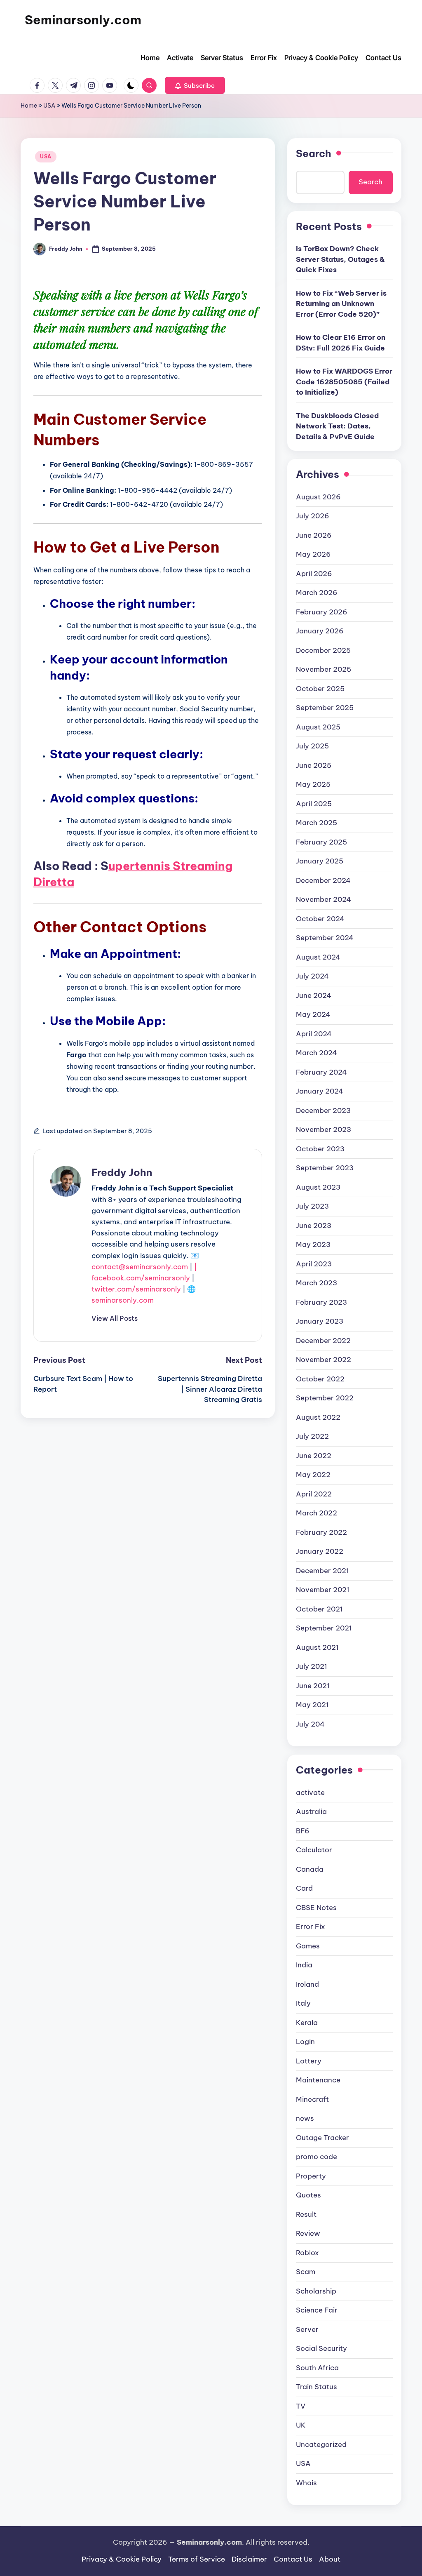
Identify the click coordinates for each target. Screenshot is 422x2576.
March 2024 (316, 1053)
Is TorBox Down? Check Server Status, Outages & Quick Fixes (340, 259)
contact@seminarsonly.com (140, 1267)
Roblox (307, 2253)
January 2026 (320, 631)
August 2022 (318, 1417)
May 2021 (312, 1705)
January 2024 (320, 1091)
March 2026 (317, 593)
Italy (303, 2003)
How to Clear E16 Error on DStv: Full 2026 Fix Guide (341, 343)
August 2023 (318, 1187)
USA (49, 106)
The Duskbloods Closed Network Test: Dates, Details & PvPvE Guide (337, 426)
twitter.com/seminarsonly (136, 1289)
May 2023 (313, 1244)
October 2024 (320, 919)
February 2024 (321, 1072)
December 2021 (322, 1571)
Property (311, 2176)
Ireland (307, 1984)
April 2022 (314, 1494)
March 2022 (316, 1513)
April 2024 (314, 1034)
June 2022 (314, 1456)
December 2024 (323, 880)
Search (314, 153)
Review (308, 2233)
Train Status (316, 2387)
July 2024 (312, 976)
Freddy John (122, 1172)
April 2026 (314, 574)
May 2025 (313, 784)
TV (301, 2406)
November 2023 (324, 1129)
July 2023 (312, 1206)
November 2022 (324, 1360)
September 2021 (324, 1628)
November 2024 (324, 899)
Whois (306, 2483)
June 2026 (314, 535)
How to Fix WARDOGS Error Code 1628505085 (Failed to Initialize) (344, 382)
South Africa (317, 2368)
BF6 (303, 1831)
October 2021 (319, 1609)
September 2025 (325, 708)
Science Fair (317, 2310)
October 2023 (320, 1149)
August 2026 (318, 497)
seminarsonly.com (123, 1300)
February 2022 (321, 1532)
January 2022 (320, 1551)
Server (307, 2329)
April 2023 (314, 1264)
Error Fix (311, 1927)
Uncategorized (321, 2444)
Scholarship (316, 2291)
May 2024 (313, 1014)
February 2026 (322, 612)
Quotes (308, 2195)
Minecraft (312, 2099)
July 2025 (312, 746)
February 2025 (321, 842)
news (305, 2118)
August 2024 (318, 957)
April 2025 (314, 804)
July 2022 (312, 1436)
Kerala (307, 2023)
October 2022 (320, 1379)
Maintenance (318, 2080)
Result (306, 2214)
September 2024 (325, 938)
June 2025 (314, 765)
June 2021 (313, 1686)
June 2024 (314, 995)
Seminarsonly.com (83, 20)
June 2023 (314, 1226)
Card (304, 1888)
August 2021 (317, 1647)
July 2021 (312, 1666)
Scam (306, 2272)
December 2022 (323, 1341)
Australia (311, 1811)
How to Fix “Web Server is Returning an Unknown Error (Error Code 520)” (341, 304)
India (304, 1965)
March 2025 (316, 823)
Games (308, 1946)
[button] (195, 85)
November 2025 (324, 669)
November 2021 (323, 1590)
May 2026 (313, 554)
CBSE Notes (316, 1908)
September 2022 (325, 1398)
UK (301, 2425)
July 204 (310, 1724)
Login (305, 2042)
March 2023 (316, 1283)
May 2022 (313, 1475)
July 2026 (313, 516)
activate (310, 1793)
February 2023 (321, 1302)
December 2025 (323, 650)
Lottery (309, 2061)
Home (29, 106)
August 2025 (318, 727)
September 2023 (325, 1168)
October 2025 (320, 689)
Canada (310, 1869)
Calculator (314, 1850)
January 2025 (320, 861)
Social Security (321, 2348)
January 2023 (320, 1321)
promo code (316, 2157)
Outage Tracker (322, 2138)
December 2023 (323, 1110)
